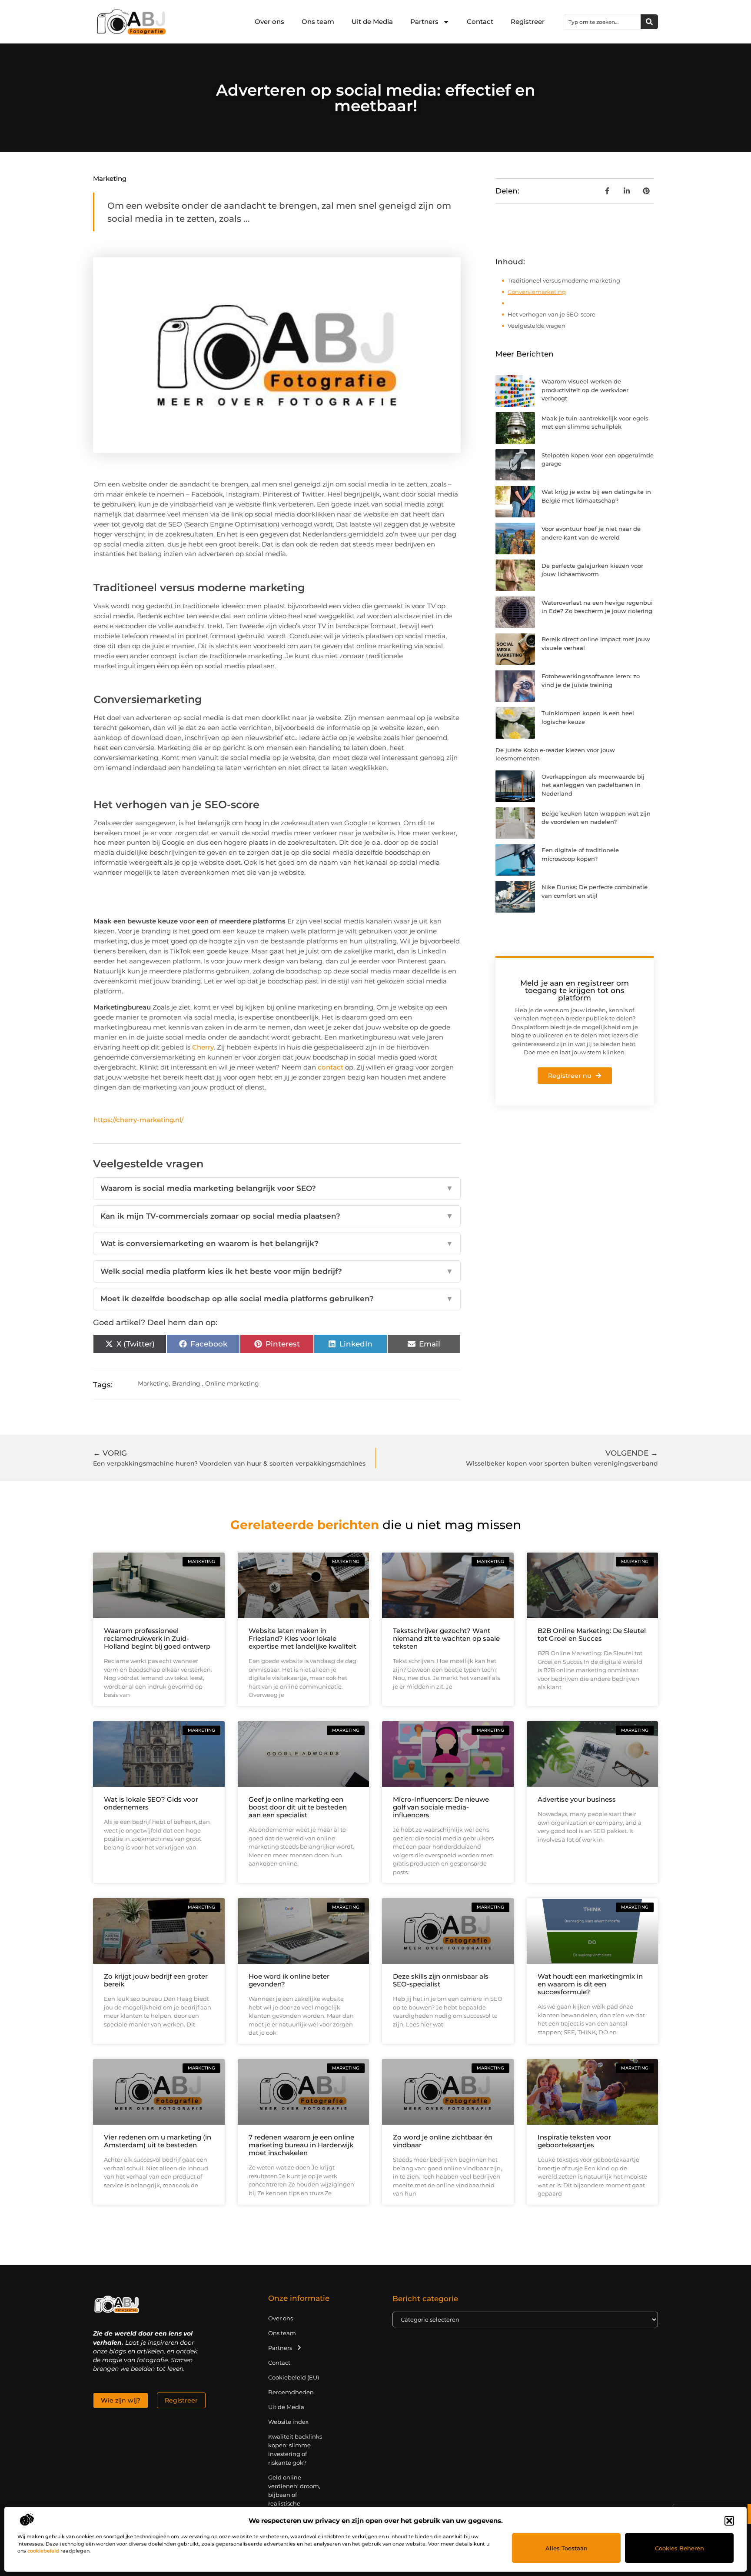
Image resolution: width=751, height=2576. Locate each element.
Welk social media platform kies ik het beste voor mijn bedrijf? (277, 1271)
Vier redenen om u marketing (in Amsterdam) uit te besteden (158, 2141)
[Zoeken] (649, 22)
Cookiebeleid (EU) (294, 2377)
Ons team (318, 22)
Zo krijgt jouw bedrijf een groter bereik (156, 1980)
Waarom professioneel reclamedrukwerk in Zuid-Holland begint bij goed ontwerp (157, 1638)
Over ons (269, 22)
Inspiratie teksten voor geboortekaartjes (574, 2141)
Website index (288, 2422)
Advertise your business (577, 1799)
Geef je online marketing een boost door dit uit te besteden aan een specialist (298, 1807)
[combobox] (602, 22)
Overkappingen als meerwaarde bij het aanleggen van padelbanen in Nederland (593, 785)
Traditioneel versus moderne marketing (564, 280)
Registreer (528, 22)
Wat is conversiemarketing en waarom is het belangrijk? (277, 1243)
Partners (424, 22)
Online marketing (232, 1383)
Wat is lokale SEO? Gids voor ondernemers (151, 1803)
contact (331, 1067)
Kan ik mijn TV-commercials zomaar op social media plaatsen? (277, 1216)
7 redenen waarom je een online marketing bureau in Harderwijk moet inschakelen (301, 2145)
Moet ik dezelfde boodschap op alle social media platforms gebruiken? (277, 1299)
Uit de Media (372, 22)
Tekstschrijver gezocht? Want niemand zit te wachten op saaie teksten (446, 1638)
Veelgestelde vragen (537, 326)
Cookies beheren (680, 2548)
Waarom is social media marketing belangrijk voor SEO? (277, 1188)
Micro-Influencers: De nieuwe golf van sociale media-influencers (441, 1807)
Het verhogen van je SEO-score (552, 314)
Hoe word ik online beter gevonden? (289, 1980)
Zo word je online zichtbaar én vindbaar (443, 2141)
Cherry (203, 1047)
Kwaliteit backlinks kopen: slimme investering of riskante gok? (295, 2449)
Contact (480, 22)
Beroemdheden (291, 2392)
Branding (186, 1383)
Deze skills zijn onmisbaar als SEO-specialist (441, 1980)
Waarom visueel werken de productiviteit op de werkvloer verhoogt (585, 390)
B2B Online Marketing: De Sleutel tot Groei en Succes (592, 1635)
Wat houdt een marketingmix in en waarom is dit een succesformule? (590, 1984)
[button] (729, 2521)
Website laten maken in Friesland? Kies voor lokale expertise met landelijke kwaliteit (302, 1638)
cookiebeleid (43, 2551)
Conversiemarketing (537, 292)
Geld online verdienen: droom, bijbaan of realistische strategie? (294, 2495)
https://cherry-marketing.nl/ (138, 1120)
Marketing (110, 178)
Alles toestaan (567, 2548)
